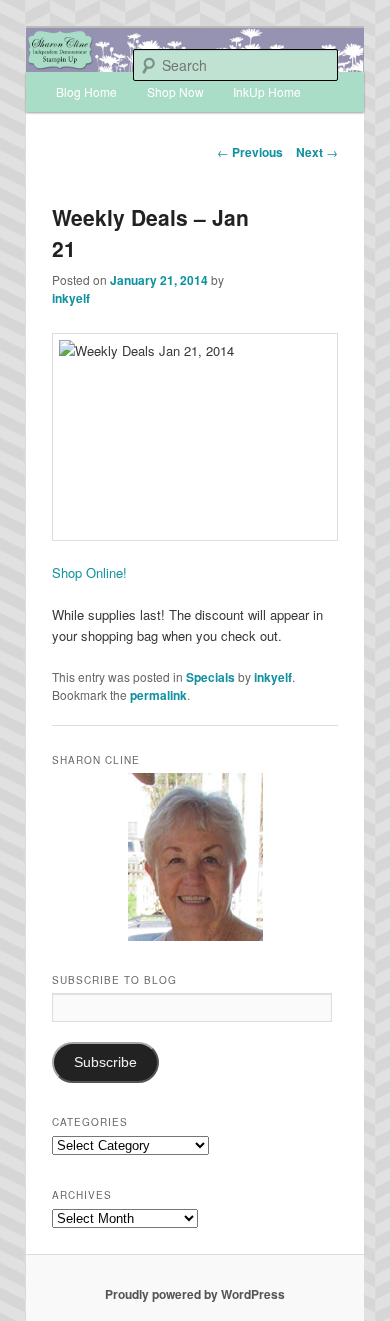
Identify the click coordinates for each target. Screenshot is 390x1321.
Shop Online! (89, 572)
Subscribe (105, 1062)
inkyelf (71, 298)
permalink (158, 695)
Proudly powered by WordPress (195, 1294)
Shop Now (175, 91)
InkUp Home (267, 91)
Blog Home (86, 91)
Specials (210, 677)
